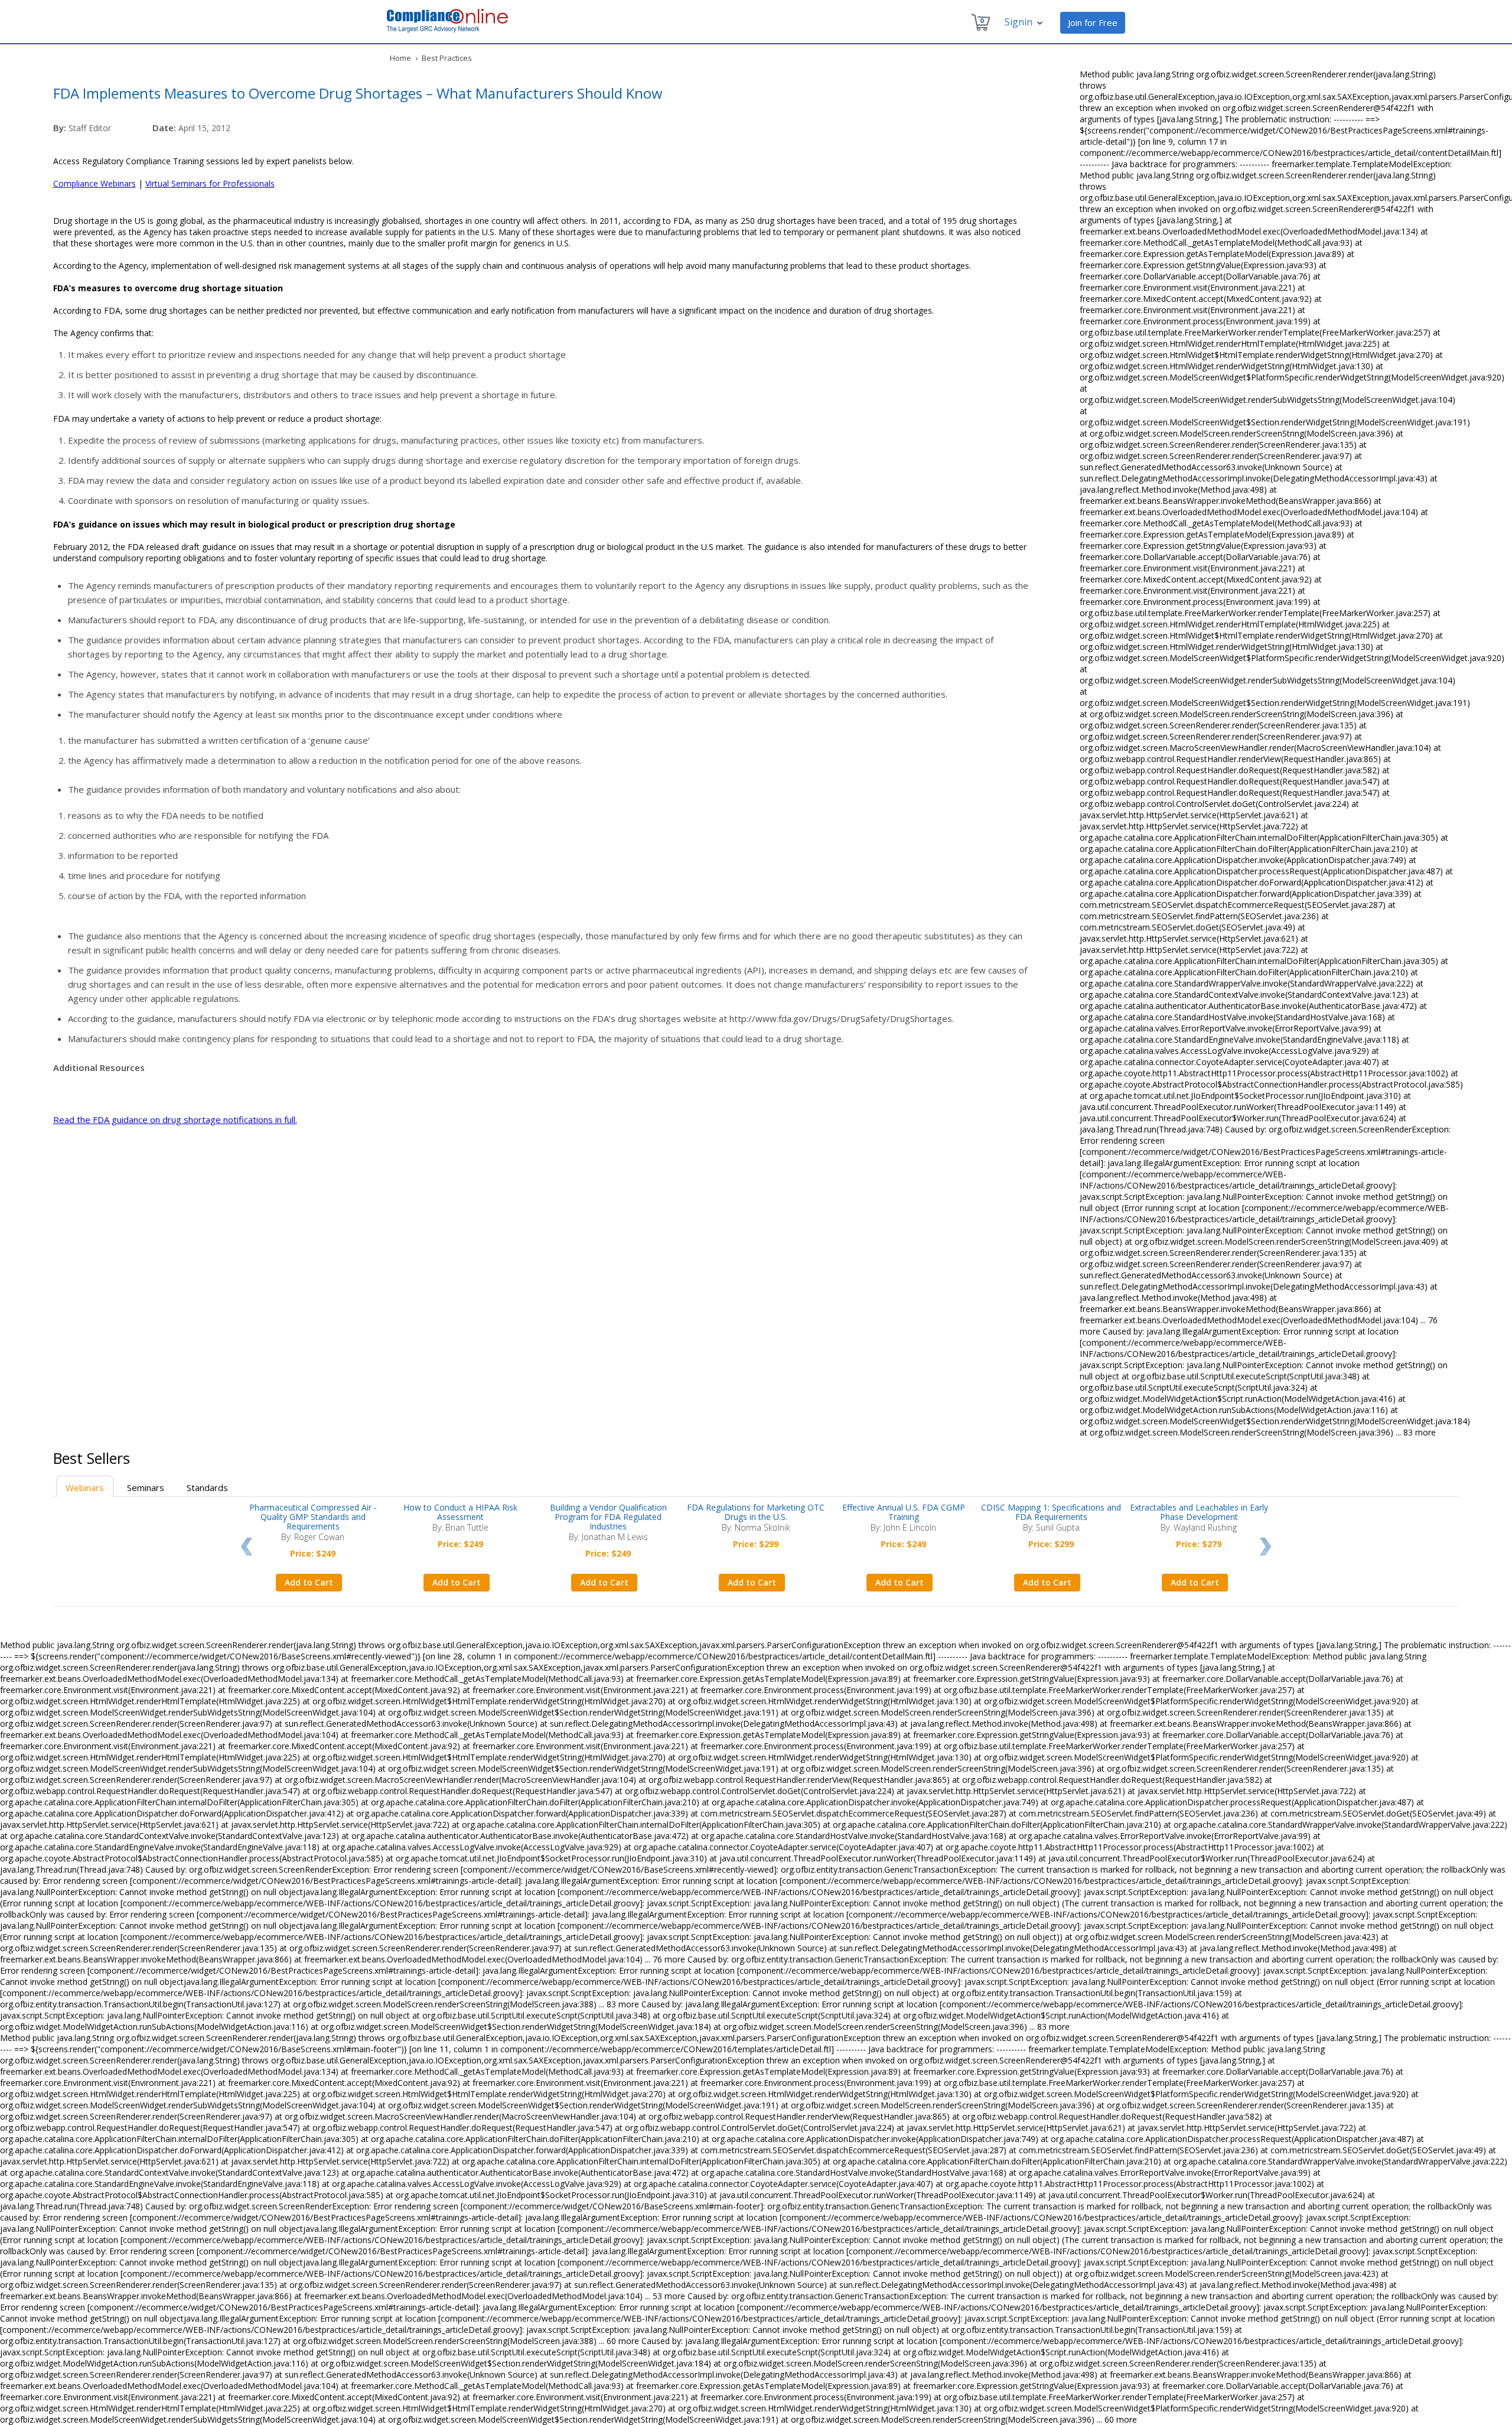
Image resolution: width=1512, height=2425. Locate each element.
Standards (207, 1487)
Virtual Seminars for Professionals (210, 183)
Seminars (146, 1487)
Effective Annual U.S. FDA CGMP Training (904, 1512)
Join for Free (1093, 22)
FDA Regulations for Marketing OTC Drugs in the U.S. (756, 1512)
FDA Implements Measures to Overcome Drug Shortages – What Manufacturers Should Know (358, 93)
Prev (246, 1547)
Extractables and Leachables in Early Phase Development (1199, 1512)
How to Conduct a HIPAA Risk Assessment (460, 1512)
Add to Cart (309, 1582)
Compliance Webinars (94, 183)
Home (400, 58)
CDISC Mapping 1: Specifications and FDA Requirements (1051, 1512)
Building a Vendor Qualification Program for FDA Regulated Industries (608, 1517)
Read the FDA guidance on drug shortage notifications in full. (175, 1119)
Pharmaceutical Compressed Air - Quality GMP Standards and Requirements (313, 1517)
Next (1265, 1547)
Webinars (85, 1487)
